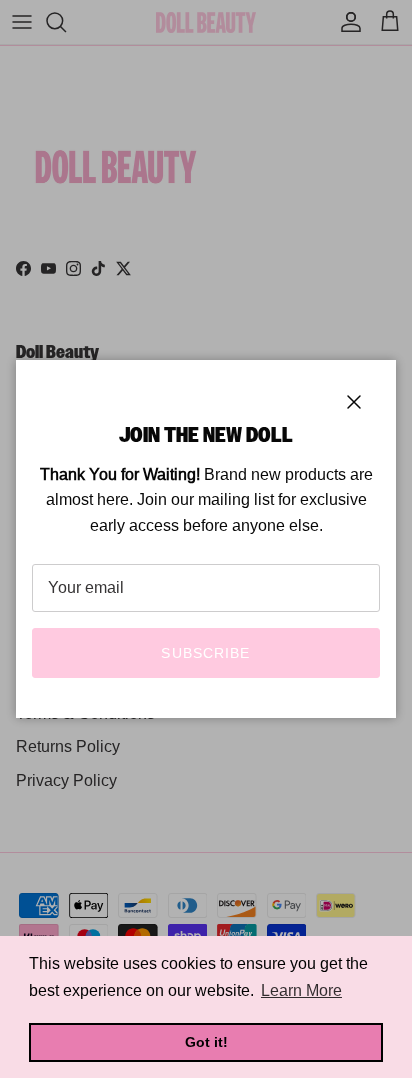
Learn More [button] (301, 990)
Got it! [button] (206, 1042)
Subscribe (205, 653)
